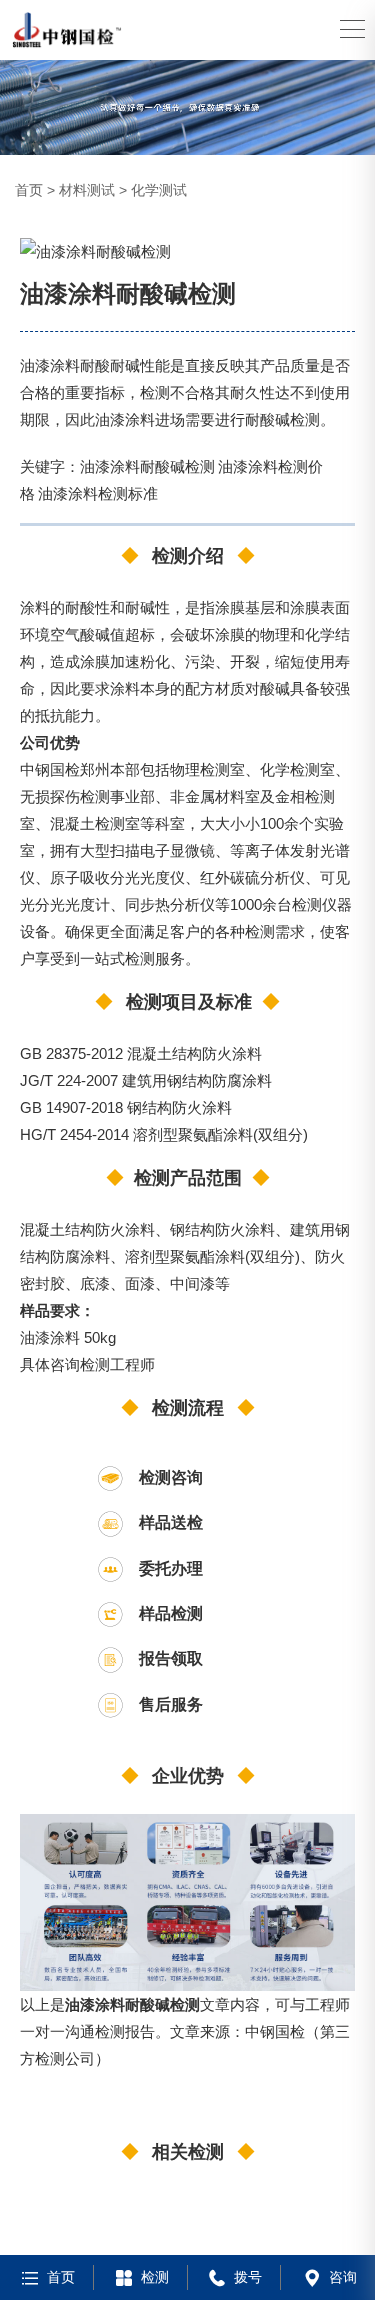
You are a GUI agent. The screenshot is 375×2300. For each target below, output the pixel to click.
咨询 (343, 2277)
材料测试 (87, 190)
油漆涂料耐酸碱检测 (147, 466)
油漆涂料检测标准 (98, 493)
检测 (155, 2277)
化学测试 (159, 190)
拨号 (248, 2277)
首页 (29, 190)
